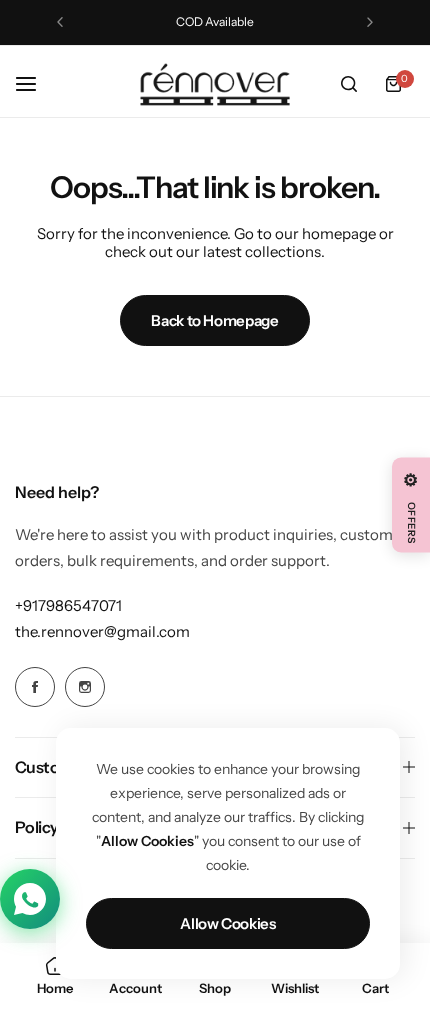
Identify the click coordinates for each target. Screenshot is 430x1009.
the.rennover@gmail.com (102, 631)
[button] (60, 22)
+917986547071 (68, 605)
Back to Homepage (214, 320)
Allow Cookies (227, 923)
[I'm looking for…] (349, 84)
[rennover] (215, 84)
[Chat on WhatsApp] (30, 899)
